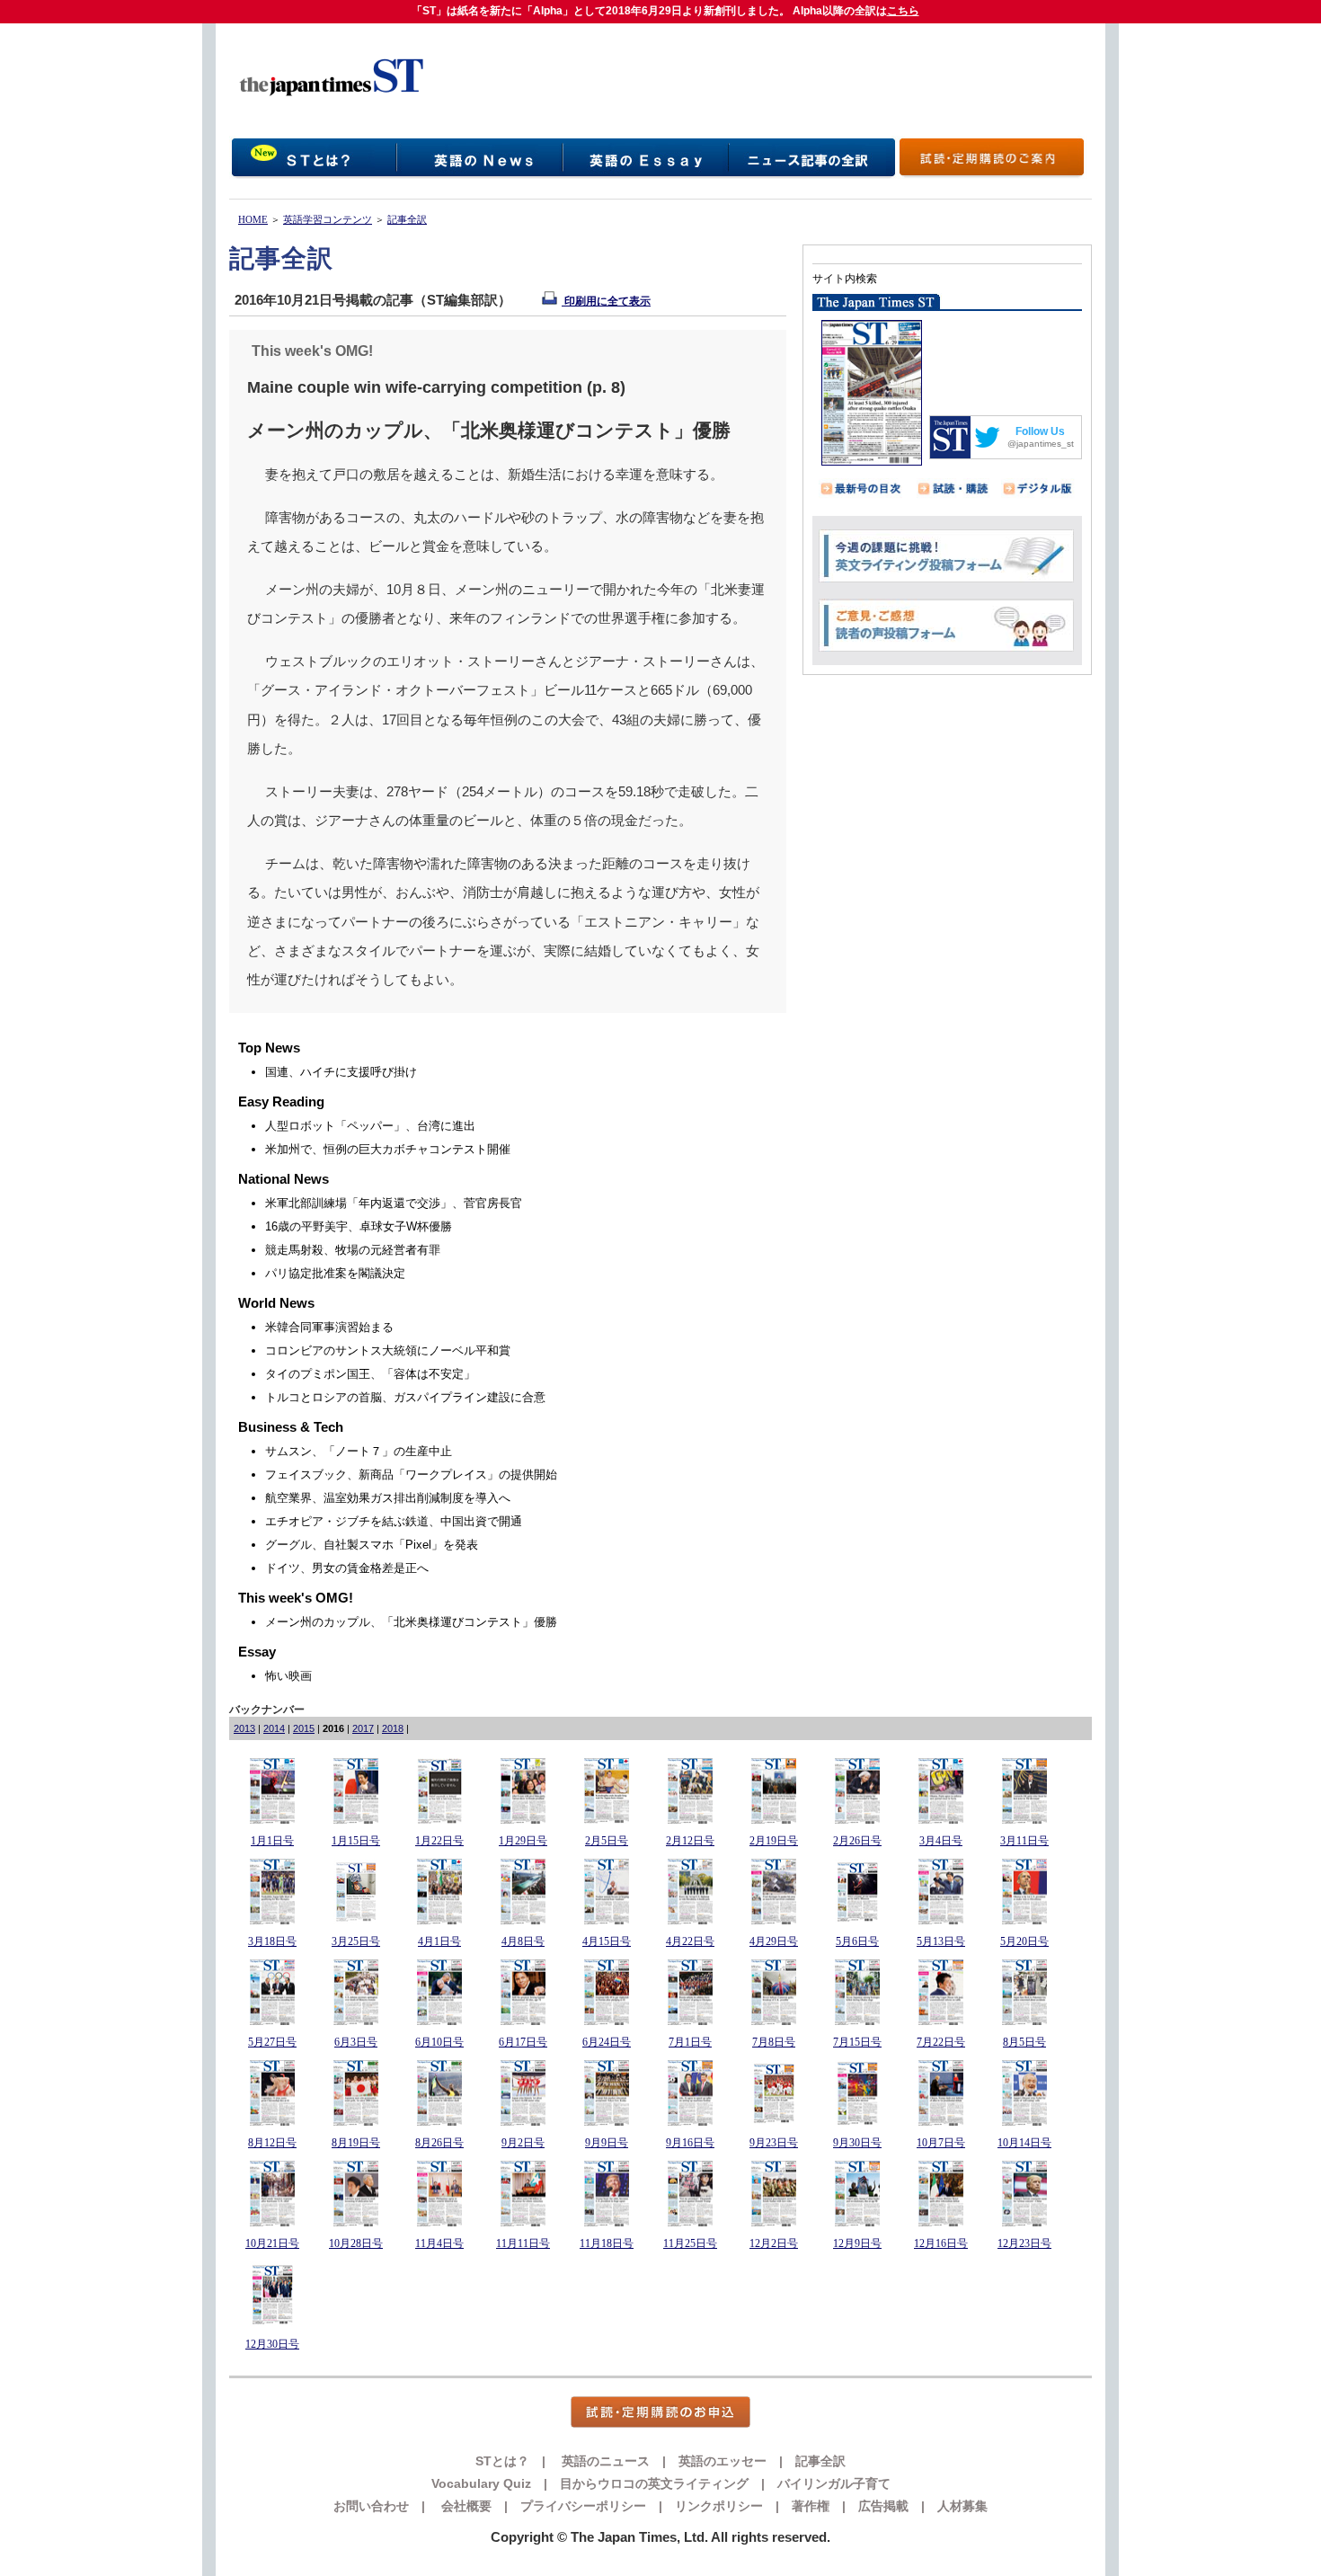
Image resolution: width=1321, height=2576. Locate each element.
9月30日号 (857, 2143)
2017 (363, 1728)
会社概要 (465, 2506)
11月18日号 (607, 2243)
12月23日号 (1024, 2243)
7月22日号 (941, 2042)
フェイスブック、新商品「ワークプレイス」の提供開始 (411, 1475)
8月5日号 (1024, 2042)
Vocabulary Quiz (481, 2483)
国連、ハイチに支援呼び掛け (341, 1072)
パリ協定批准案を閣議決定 (335, 1273)
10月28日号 (356, 2243)
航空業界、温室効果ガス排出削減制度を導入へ (388, 1498)
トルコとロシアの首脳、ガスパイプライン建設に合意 (405, 1397)
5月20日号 (1024, 1941)
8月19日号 (356, 2143)
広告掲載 (883, 2506)
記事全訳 (407, 219)
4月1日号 (439, 1941)
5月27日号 (272, 2042)
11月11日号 (523, 2243)
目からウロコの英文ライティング (654, 2483)
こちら (903, 11)
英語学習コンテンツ (328, 219)
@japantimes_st (1041, 444)
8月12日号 (272, 2143)
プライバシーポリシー (583, 2506)
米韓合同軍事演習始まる (329, 1327)
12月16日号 (941, 2243)
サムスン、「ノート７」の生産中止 (359, 1451)
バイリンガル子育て (834, 2483)
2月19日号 (774, 1841)
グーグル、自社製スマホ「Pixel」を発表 (372, 1545)
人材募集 (962, 2506)
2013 (244, 1728)
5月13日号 (941, 1941)
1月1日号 (272, 1841)
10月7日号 (941, 2143)
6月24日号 (607, 2042)
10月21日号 (272, 2243)
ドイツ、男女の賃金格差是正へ (347, 1568)
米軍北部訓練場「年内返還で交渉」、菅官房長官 (394, 1203)
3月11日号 (1024, 1841)
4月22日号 (690, 1941)
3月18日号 (272, 1941)
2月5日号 (607, 1841)
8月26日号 (439, 2143)
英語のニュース (604, 2461)
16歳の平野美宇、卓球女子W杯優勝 (359, 1226)
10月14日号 (1024, 2143)
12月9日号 (857, 2243)
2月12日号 (690, 1841)
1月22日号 (439, 1841)
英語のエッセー (723, 2461)
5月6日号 (857, 1941)
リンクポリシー (719, 2506)
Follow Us (1040, 431)
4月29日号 (774, 1941)
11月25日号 (690, 2243)
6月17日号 (523, 2042)
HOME (253, 219)
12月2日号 (774, 2243)
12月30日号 (272, 2344)
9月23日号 (774, 2143)
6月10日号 (439, 2042)
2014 (274, 1728)
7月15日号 (857, 2042)
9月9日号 (607, 2143)
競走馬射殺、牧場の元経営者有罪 (353, 1250)
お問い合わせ (371, 2506)
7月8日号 (774, 2042)
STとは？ (502, 2461)
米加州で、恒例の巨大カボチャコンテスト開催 (388, 1149)
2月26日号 (857, 1841)
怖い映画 (288, 1676)
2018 (393, 1728)
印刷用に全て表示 (606, 301)
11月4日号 (439, 2243)
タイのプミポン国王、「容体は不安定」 (370, 1374)
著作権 (811, 2506)
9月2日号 (523, 2143)
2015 (304, 1728)
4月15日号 (607, 1941)
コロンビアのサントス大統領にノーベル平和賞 (388, 1350)
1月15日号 (356, 1841)
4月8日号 (523, 1941)
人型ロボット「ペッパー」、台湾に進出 (370, 1126)
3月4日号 (941, 1841)
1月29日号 (523, 1841)
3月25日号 (356, 1941)
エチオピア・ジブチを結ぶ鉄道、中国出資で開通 (394, 1521)
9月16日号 (690, 2143)
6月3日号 (356, 2042)
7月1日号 (690, 2042)
